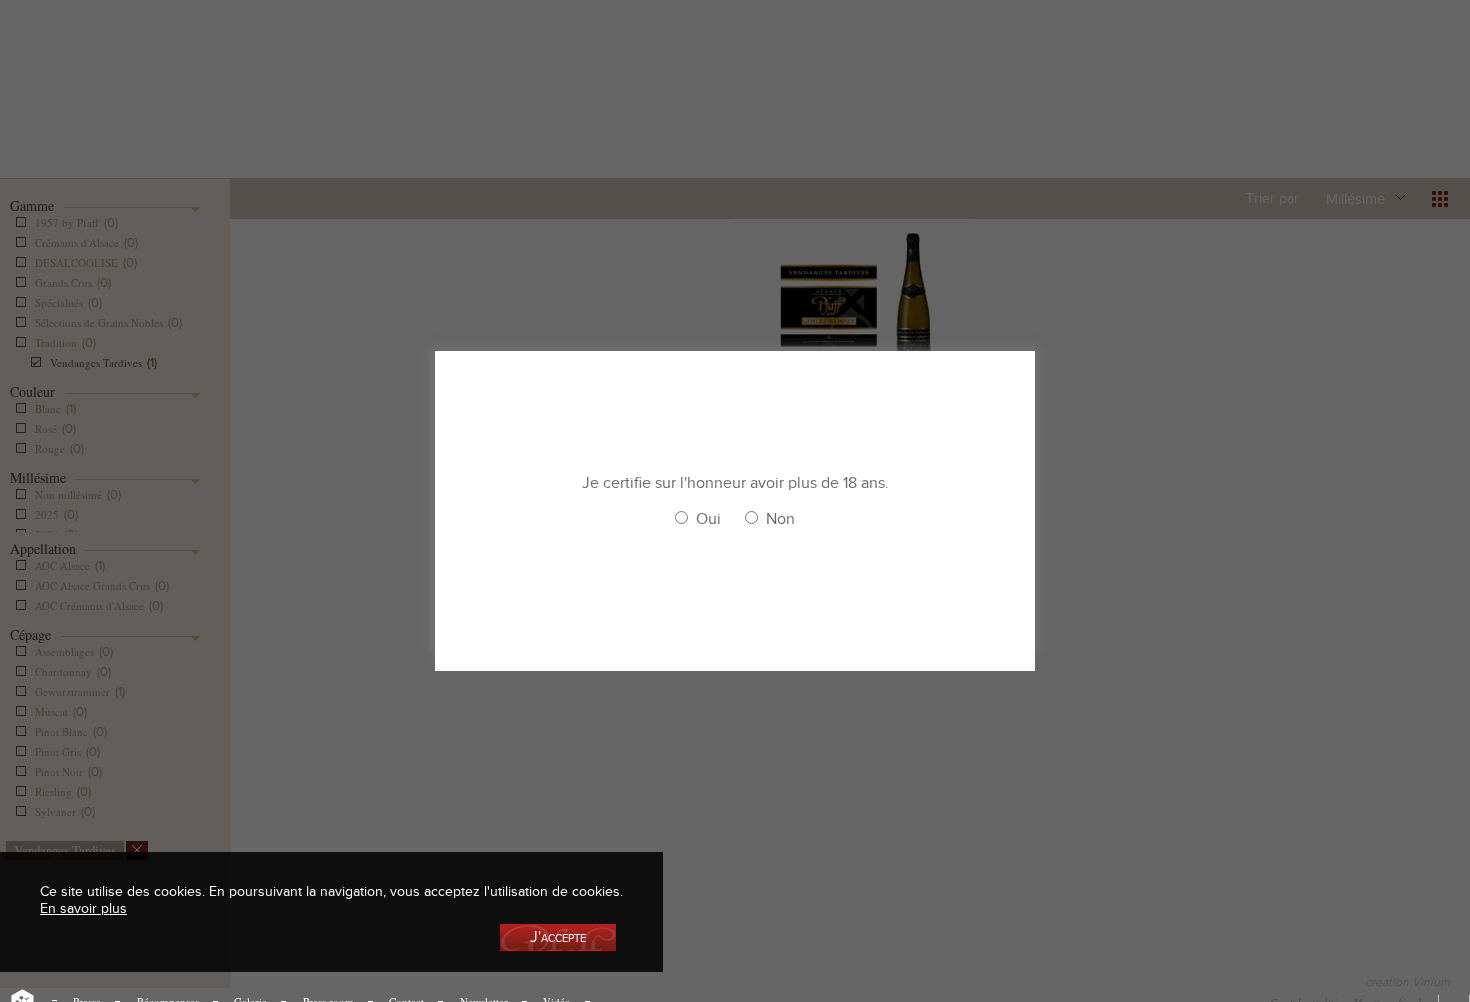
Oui (708, 519)
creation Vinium (1407, 982)
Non (780, 519)
